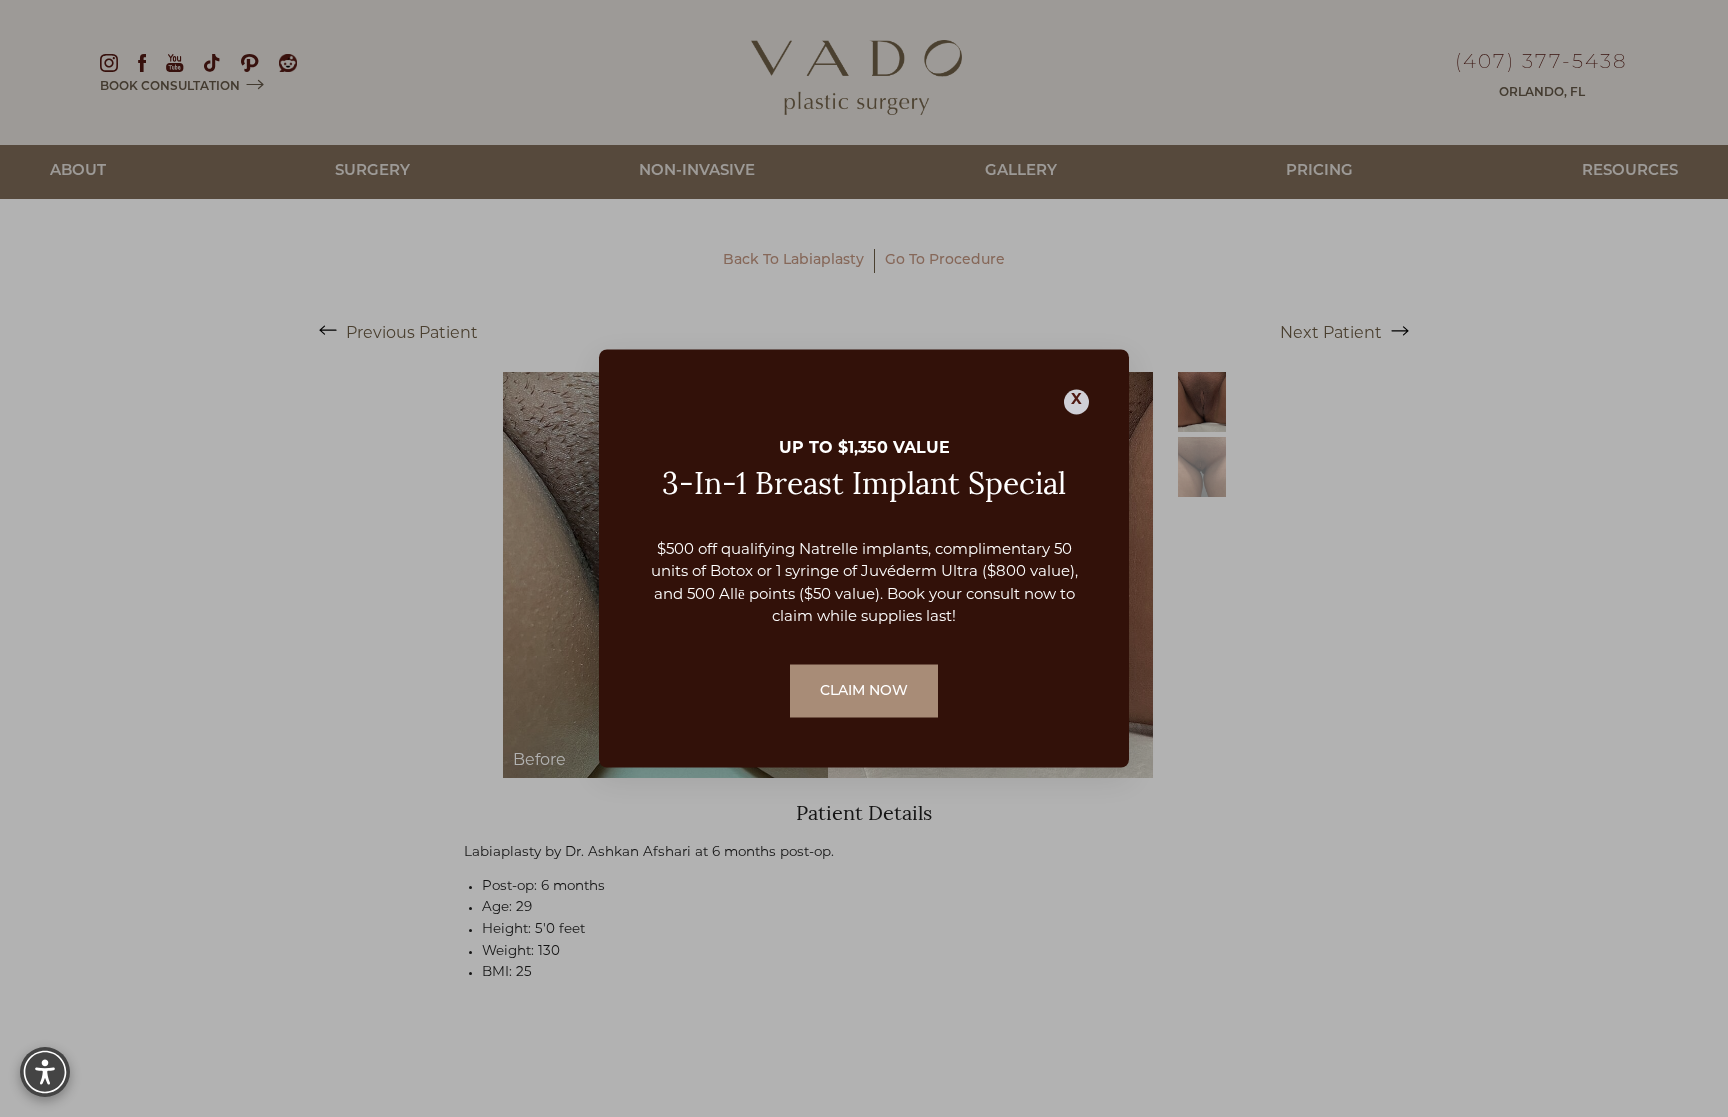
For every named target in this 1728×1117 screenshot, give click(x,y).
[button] (45, 1072)
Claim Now (864, 690)
